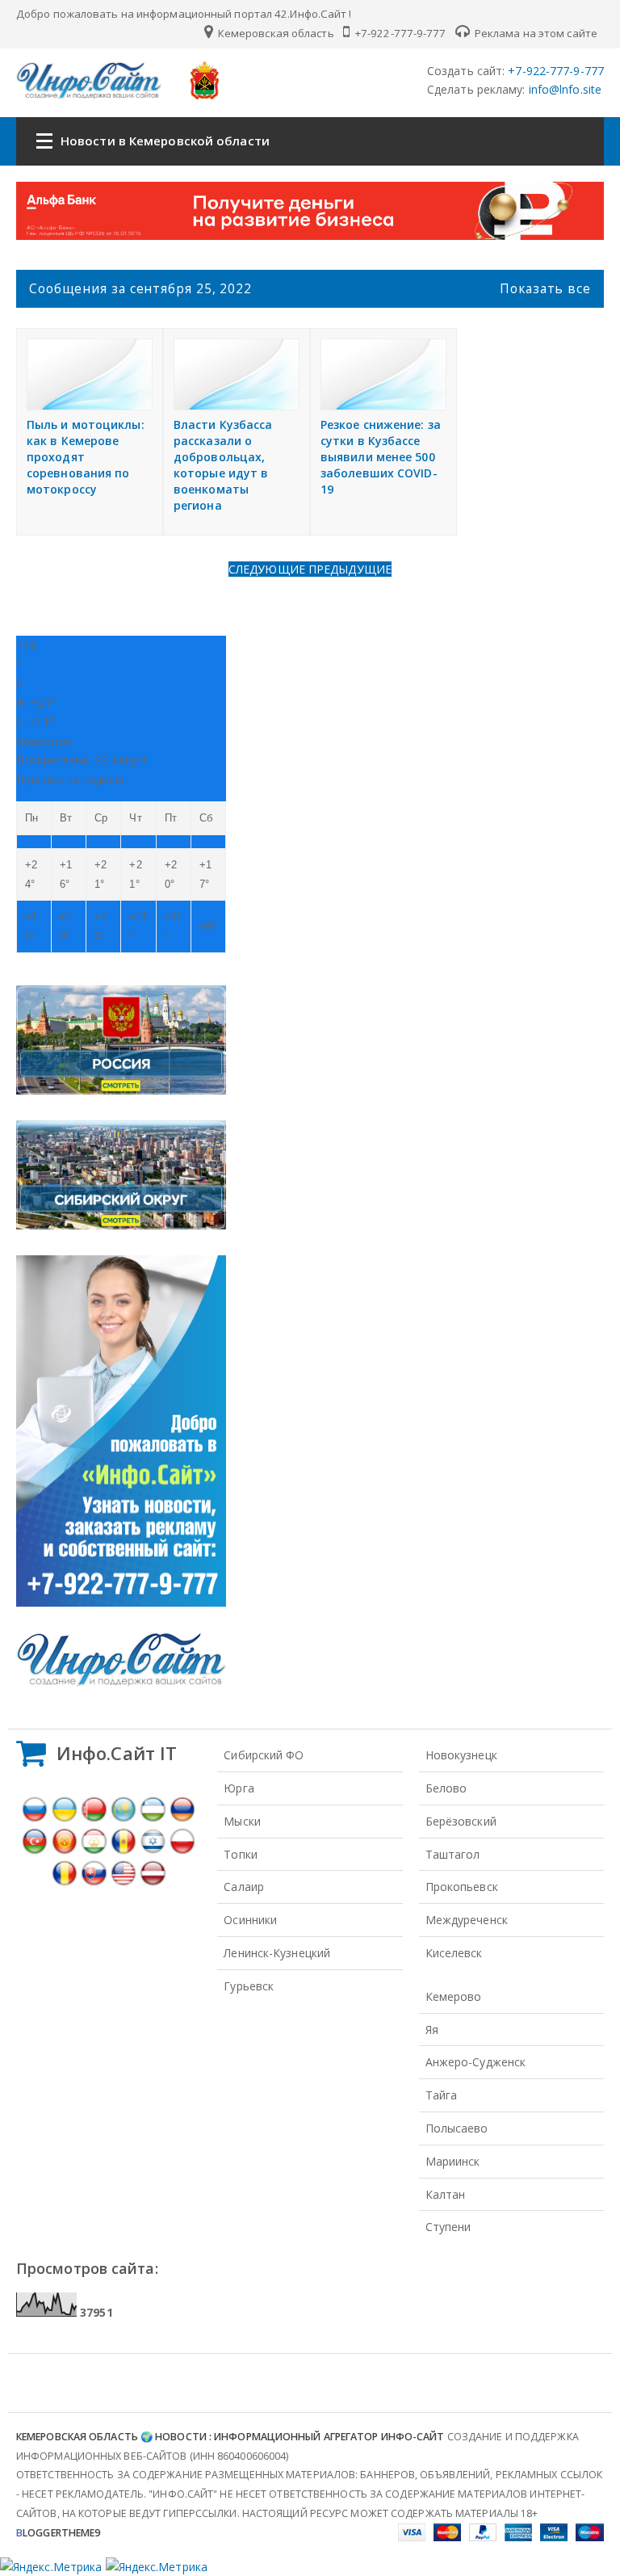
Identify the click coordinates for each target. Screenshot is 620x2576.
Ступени (448, 2227)
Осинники (250, 1920)
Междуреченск (467, 1920)
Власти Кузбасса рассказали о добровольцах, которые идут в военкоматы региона (223, 465)
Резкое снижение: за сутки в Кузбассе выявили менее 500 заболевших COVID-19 (381, 457)
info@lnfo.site (564, 89)
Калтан (446, 2194)
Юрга (239, 1788)
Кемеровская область (275, 33)
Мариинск (453, 2161)
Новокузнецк (461, 1755)
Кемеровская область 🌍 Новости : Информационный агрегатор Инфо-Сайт (230, 2437)
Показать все (545, 288)
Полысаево (457, 2128)
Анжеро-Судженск (476, 2062)
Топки (241, 1854)
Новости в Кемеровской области (165, 141)
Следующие (268, 569)
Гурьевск (249, 1986)
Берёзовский (461, 1821)
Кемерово (454, 1996)
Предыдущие (350, 569)
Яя (432, 2030)
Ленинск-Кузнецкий (277, 1953)
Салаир (244, 1887)
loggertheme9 (58, 2533)
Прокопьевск (462, 1887)
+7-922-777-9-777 (399, 33)
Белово (446, 1788)
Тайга (442, 2095)
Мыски (242, 1821)
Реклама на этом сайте (535, 33)
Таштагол (453, 1854)
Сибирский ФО (264, 1755)
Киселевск (454, 1953)
